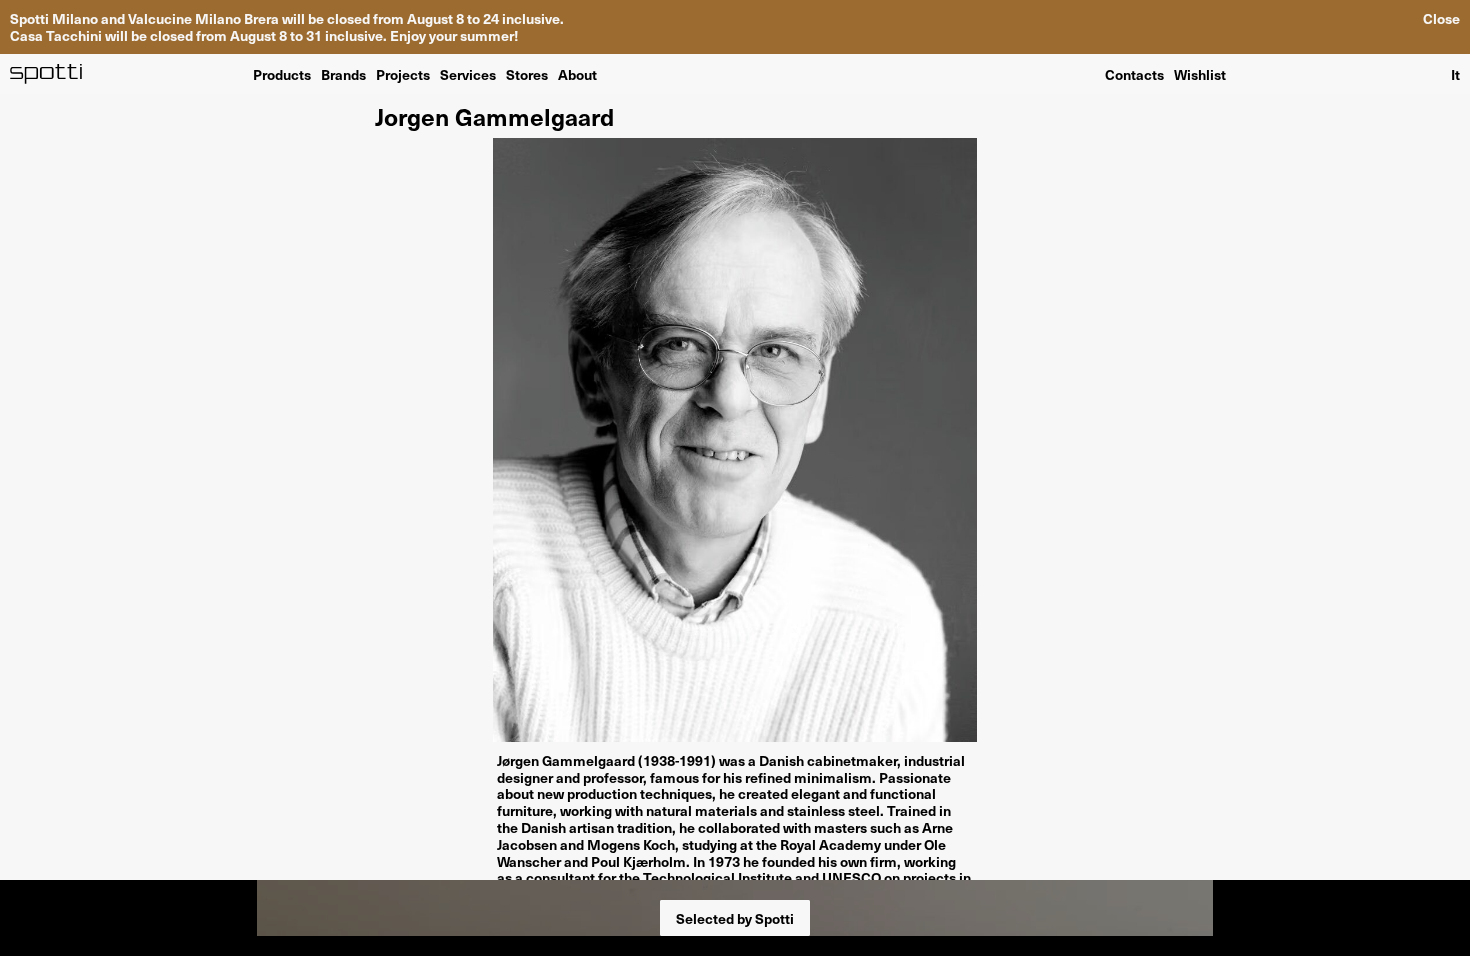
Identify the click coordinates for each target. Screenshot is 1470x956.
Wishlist (1200, 74)
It (1455, 74)
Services (468, 73)
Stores (527, 73)
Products (282, 73)
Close (1441, 18)
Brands (343, 73)
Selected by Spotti (735, 918)
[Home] (46, 74)
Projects (403, 73)
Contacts (1134, 74)
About (577, 73)
